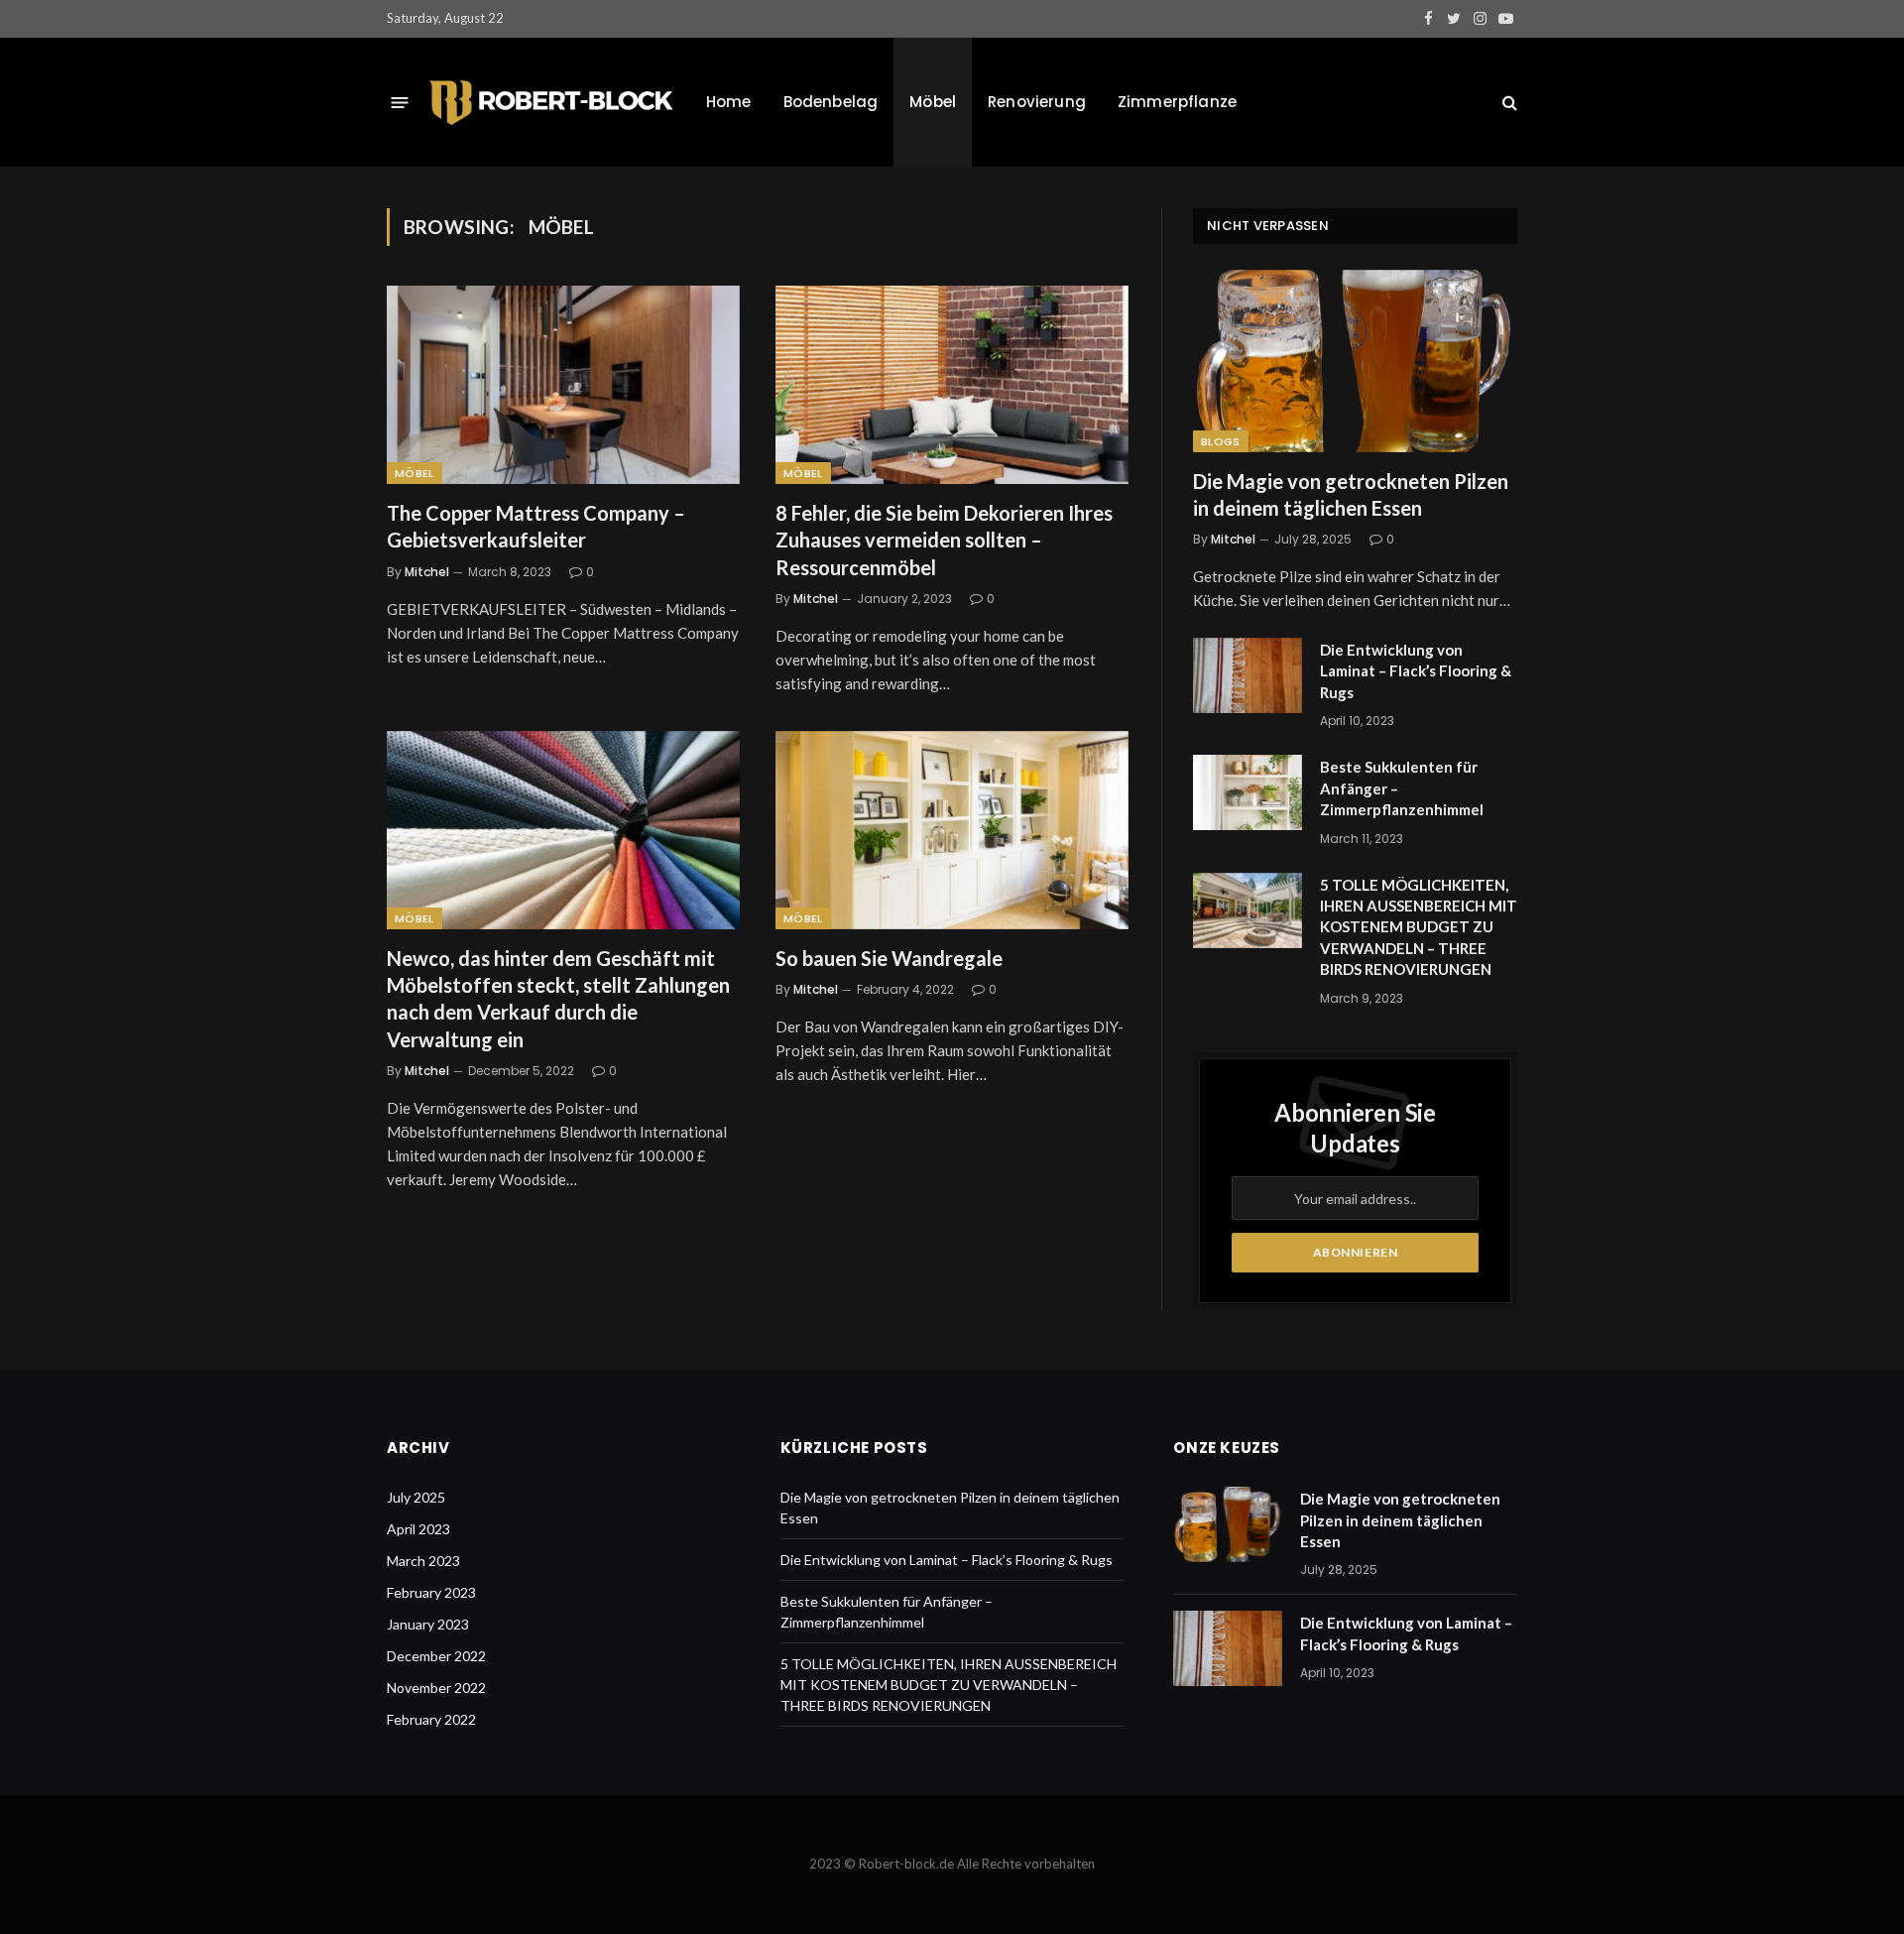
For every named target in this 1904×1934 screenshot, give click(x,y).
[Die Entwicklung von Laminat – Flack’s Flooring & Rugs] (1248, 675)
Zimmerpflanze (1177, 102)
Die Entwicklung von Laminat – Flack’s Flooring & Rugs (1416, 671)
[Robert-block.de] (551, 103)
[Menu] (400, 102)
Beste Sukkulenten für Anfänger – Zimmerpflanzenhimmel (1402, 788)
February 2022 (431, 1719)
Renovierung (1037, 102)
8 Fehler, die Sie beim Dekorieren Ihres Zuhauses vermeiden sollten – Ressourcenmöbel (944, 540)
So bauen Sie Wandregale (889, 958)
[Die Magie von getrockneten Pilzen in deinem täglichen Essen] (1355, 361)
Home (729, 102)
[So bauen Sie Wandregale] (952, 830)
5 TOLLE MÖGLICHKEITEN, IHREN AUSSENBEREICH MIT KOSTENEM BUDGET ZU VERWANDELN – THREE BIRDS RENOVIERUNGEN (1419, 927)
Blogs (1221, 441)
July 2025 (416, 1497)
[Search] (1508, 103)
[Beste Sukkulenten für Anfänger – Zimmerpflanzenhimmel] (1248, 792)
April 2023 (418, 1529)
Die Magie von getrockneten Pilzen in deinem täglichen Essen (1351, 494)
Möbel (933, 102)
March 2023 (423, 1561)
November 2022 (436, 1688)
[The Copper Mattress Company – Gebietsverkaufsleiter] (563, 385)
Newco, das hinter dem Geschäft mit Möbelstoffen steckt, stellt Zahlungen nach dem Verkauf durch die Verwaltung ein (558, 999)
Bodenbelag (831, 102)
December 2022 (436, 1656)
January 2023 (428, 1624)
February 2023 (431, 1592)
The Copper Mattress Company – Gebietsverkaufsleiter (536, 526)
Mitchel (427, 572)
